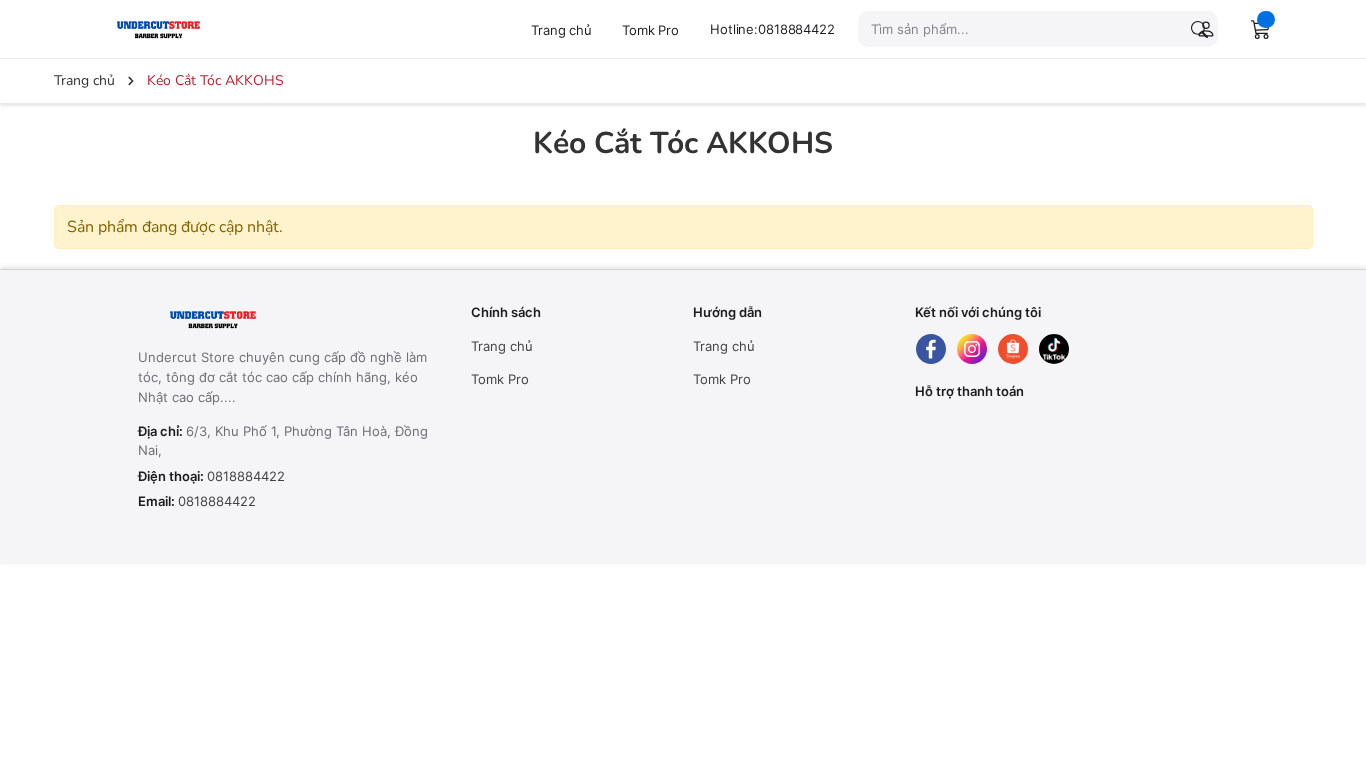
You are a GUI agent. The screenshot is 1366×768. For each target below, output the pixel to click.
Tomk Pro (650, 30)
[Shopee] (1013, 349)
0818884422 (246, 476)
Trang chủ (561, 30)
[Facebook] (931, 349)
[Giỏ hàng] (1261, 29)
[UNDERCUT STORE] (262, 320)
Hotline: (772, 29)
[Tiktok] (1054, 349)
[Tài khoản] (1202, 29)
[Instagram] (972, 349)
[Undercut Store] (188, 28)
